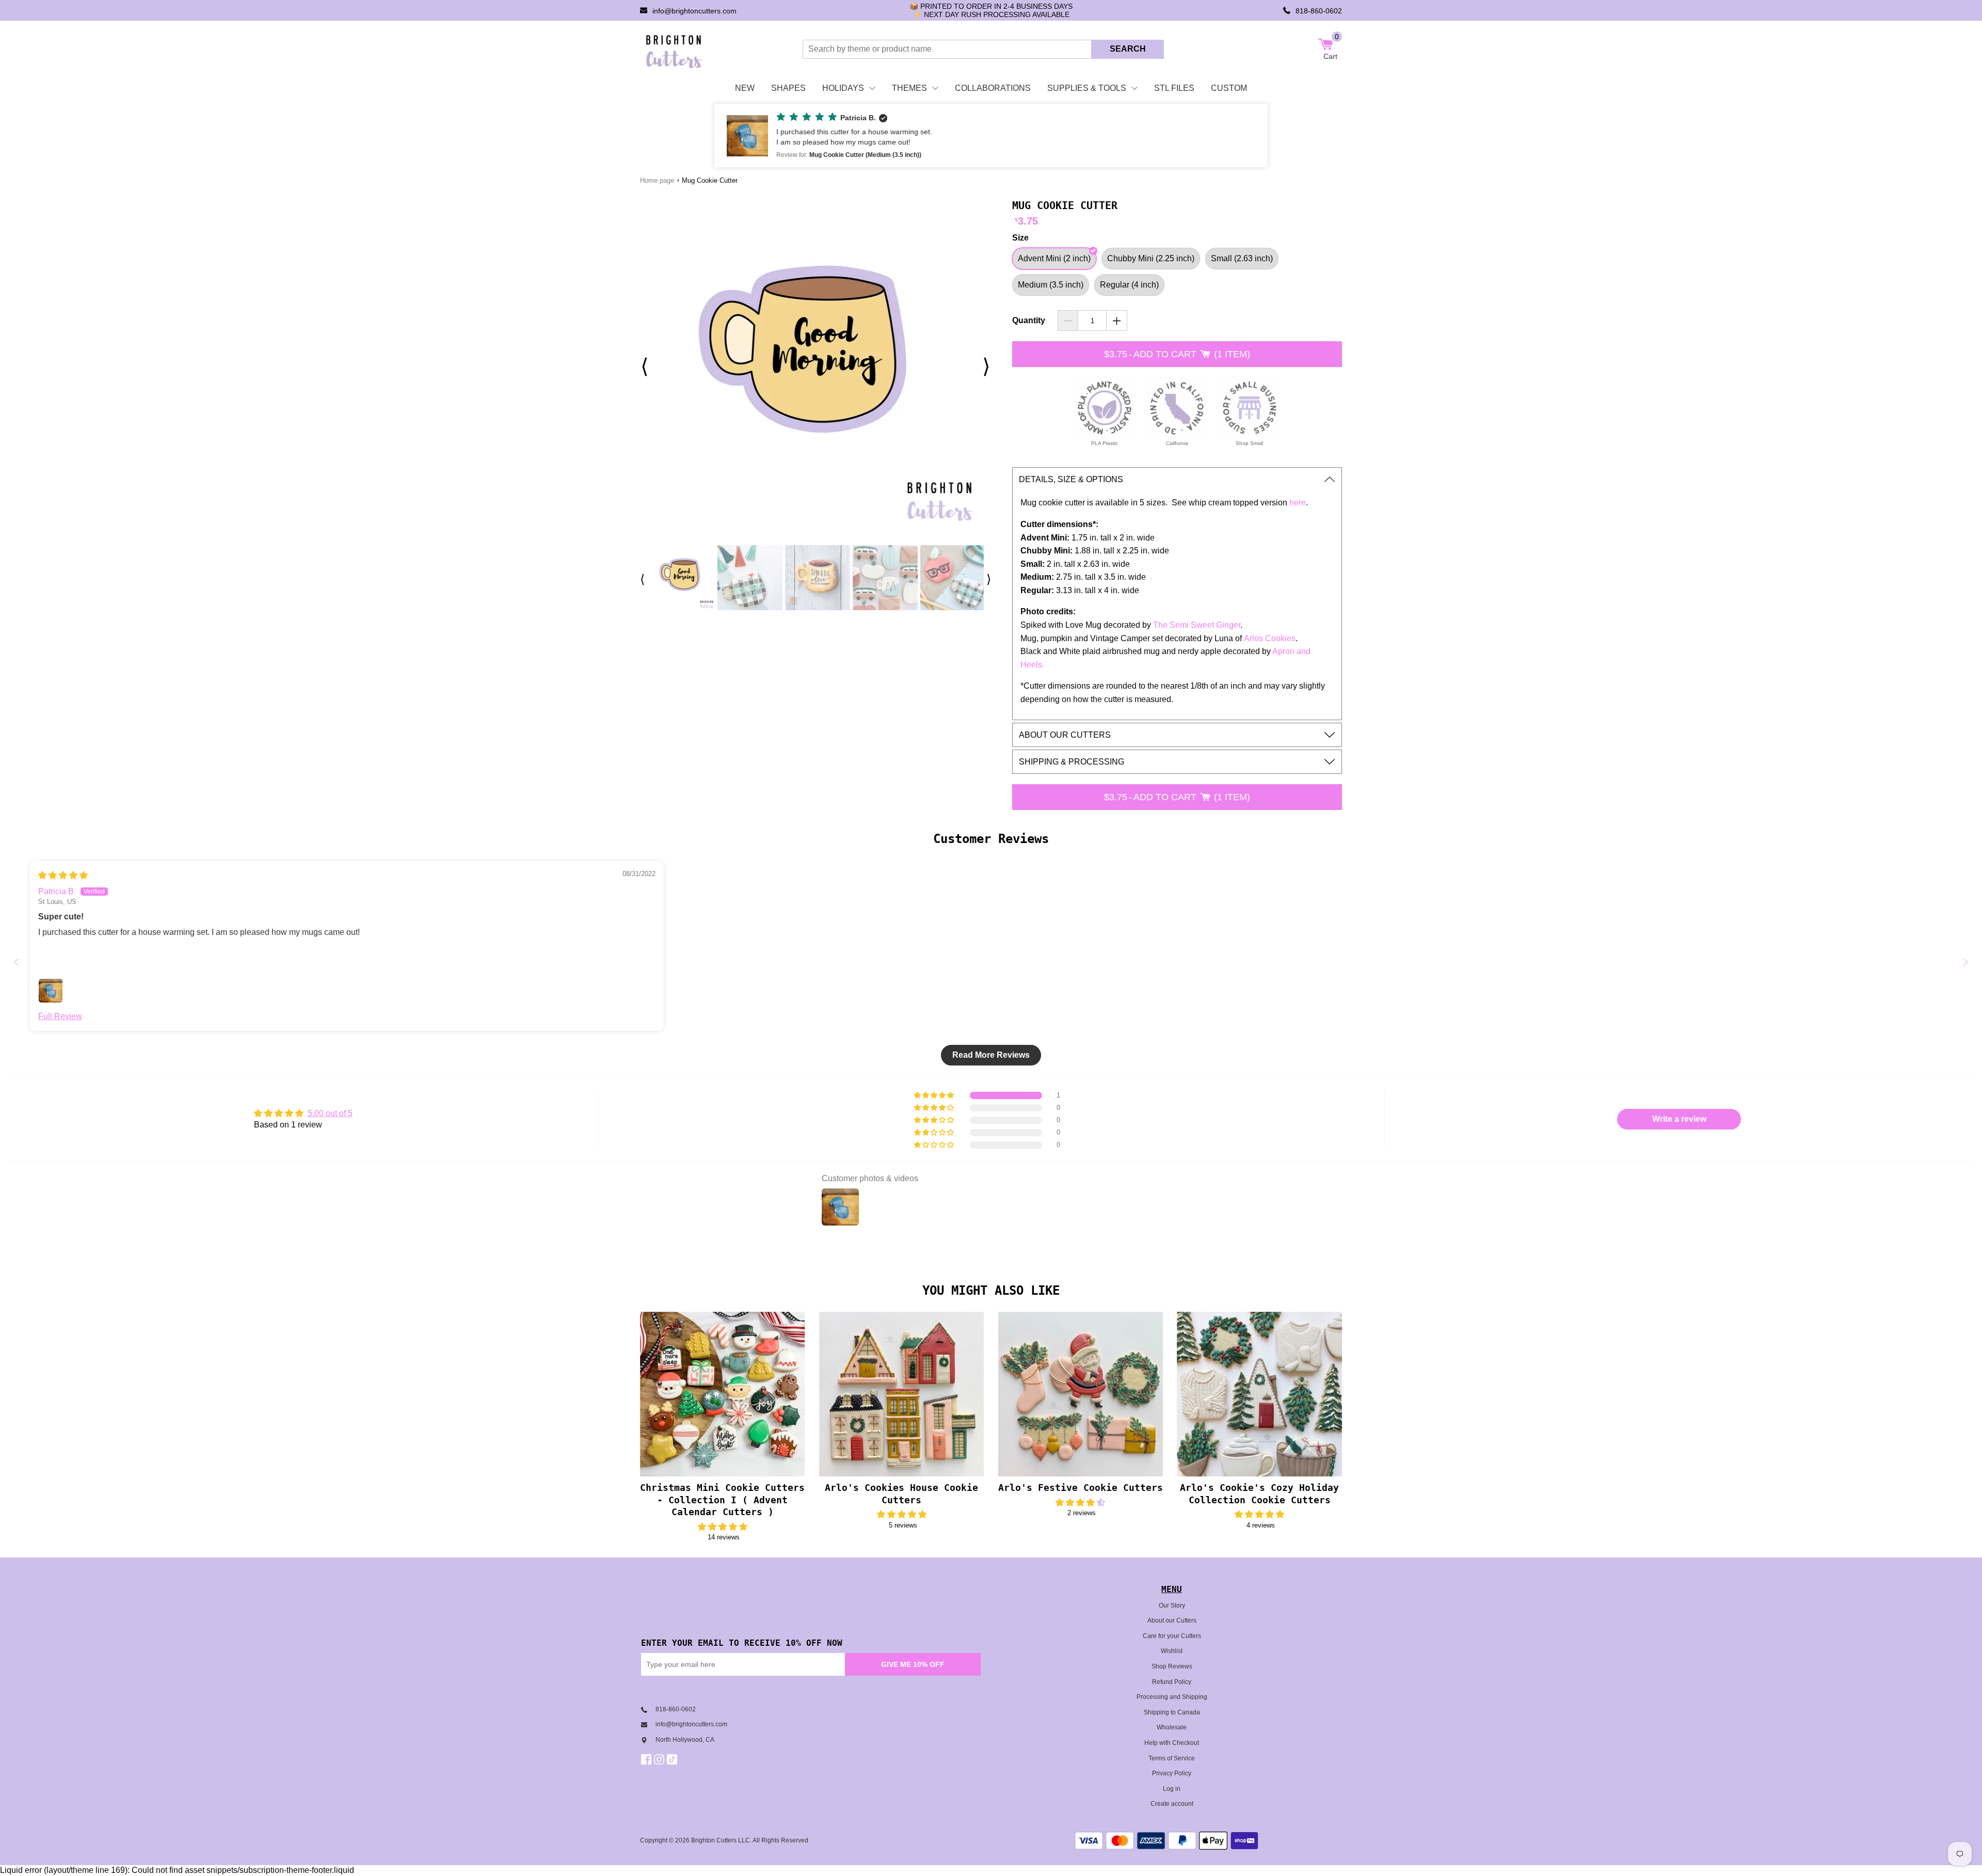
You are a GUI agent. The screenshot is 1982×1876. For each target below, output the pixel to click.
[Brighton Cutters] (674, 49)
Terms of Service (1172, 1758)
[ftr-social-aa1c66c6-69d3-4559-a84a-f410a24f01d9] (648, 1759)
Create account (1172, 1804)
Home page (657, 180)
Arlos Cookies (1270, 638)
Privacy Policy (1172, 1773)
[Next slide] (1965, 962)
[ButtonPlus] (1117, 321)
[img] (63, 875)
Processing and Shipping (1172, 1697)
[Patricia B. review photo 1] (51, 991)
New (745, 88)
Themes (909, 88)
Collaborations (993, 88)
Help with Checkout (1172, 1743)
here (1298, 503)
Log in (1172, 1789)
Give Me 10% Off (913, 1664)
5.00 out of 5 (330, 1113)
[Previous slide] (17, 962)
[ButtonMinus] (1068, 321)
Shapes (788, 88)
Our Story (1172, 1605)
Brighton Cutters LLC (721, 1840)
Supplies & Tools (1087, 88)
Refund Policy (1172, 1682)
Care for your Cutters (1172, 1636)
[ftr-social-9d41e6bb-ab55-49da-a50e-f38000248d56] (673, 1759)
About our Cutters (1172, 1620)
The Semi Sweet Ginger (1197, 625)
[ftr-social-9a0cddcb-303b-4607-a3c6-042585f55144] (660, 1759)
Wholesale (1172, 1727)
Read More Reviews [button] (991, 1055)
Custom (1229, 88)
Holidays (843, 88)
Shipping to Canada (1172, 1712)
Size (1020, 238)
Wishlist (1172, 1651)
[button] (991, 136)
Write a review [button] (1679, 1119)
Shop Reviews (1172, 1666)
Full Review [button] (60, 1016)
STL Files (1174, 88)
